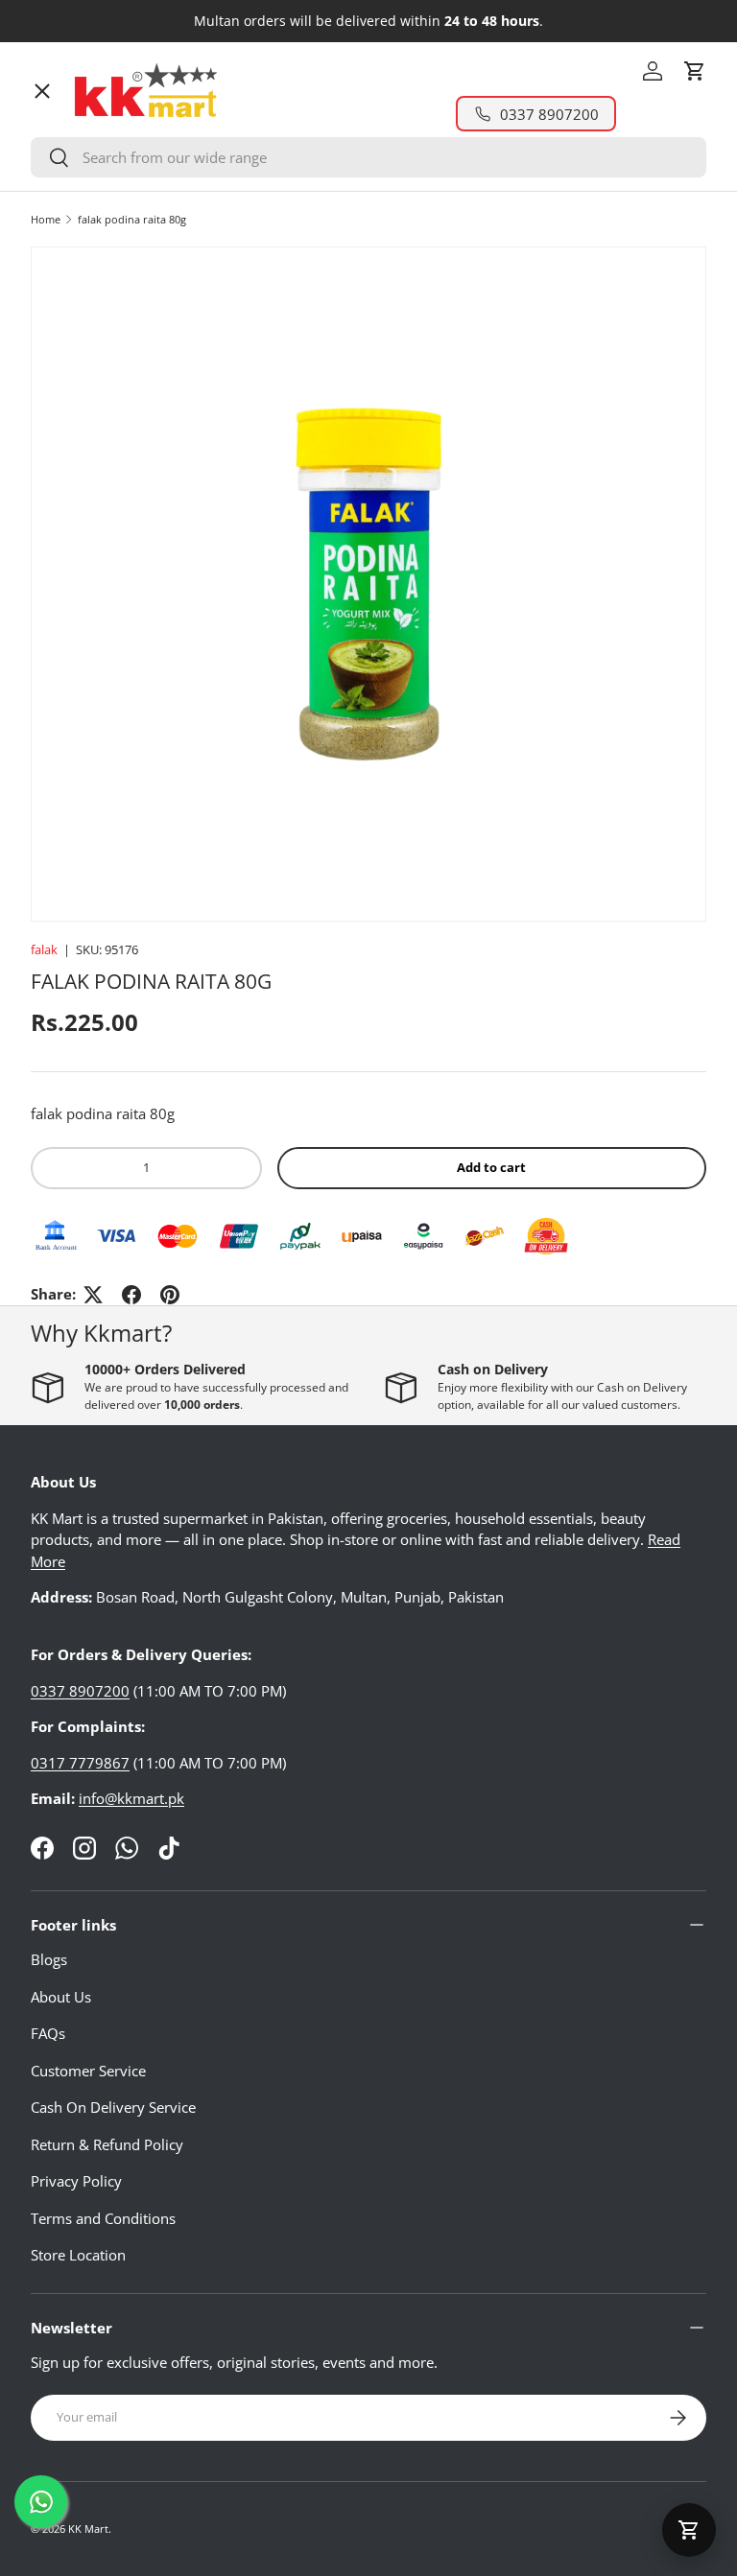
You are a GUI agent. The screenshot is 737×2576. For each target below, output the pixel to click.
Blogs (49, 1959)
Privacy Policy (76, 2181)
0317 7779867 (80, 1763)
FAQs (48, 2033)
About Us (61, 1997)
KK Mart (88, 2529)
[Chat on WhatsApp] (41, 2502)
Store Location (78, 2255)
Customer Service (88, 2071)
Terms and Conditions (103, 2218)
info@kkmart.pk (131, 1798)
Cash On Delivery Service (113, 2107)
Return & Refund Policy (107, 2144)
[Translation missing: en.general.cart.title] (689, 2530)
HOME (68, 129)
